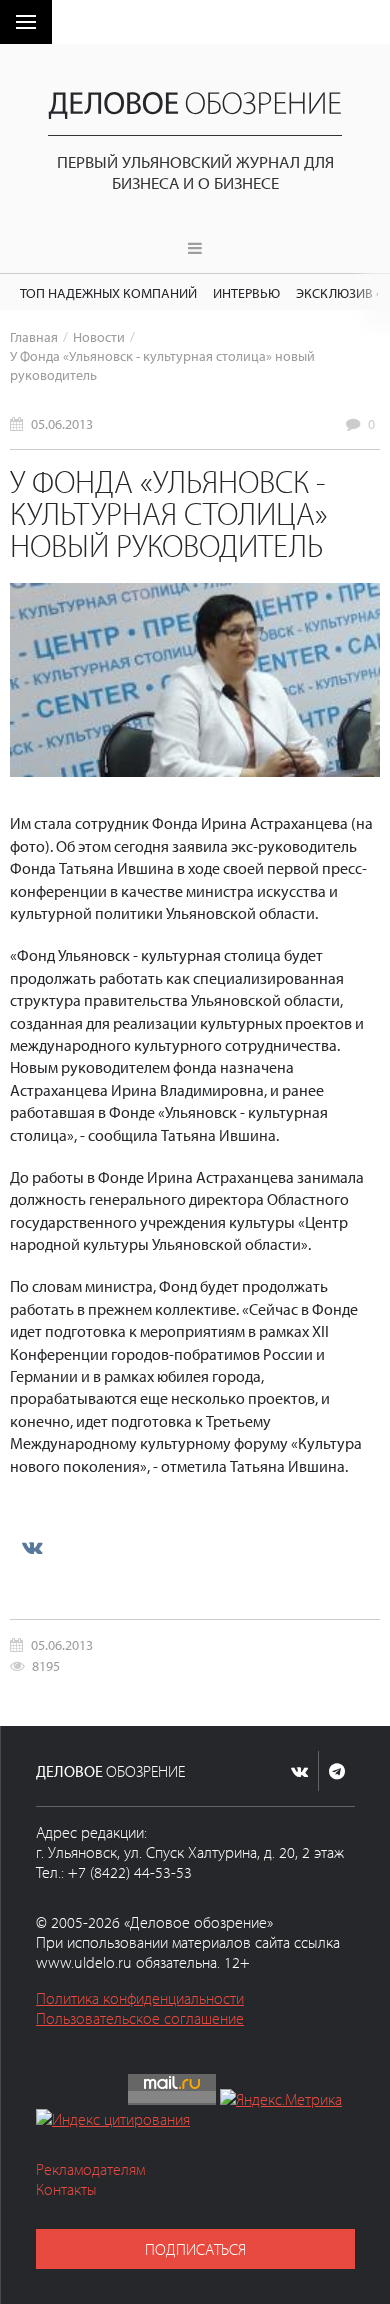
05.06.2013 (62, 423)
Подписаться (195, 2249)
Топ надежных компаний (108, 292)
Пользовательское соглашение (140, 2018)
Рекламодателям (90, 2169)
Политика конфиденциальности (140, 1998)
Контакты (66, 2189)
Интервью (246, 292)
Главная (34, 336)
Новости (99, 336)
